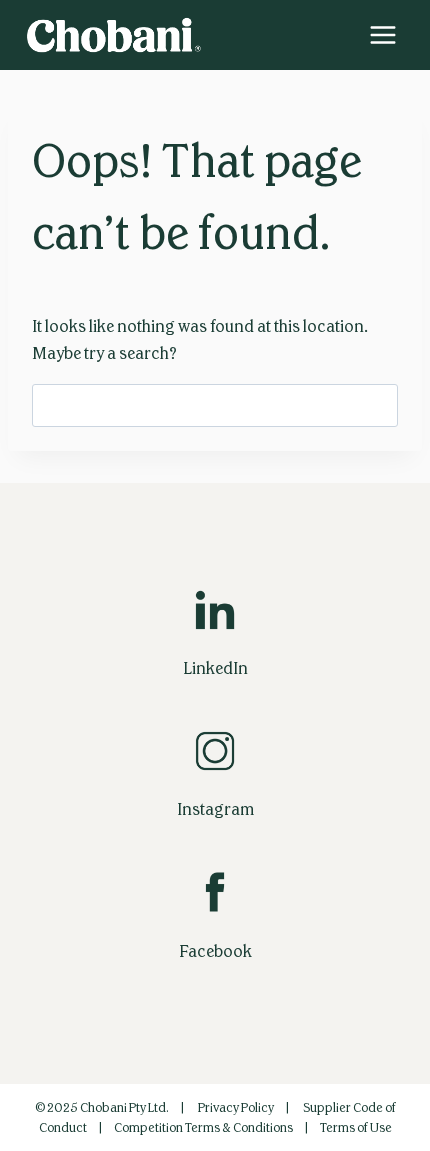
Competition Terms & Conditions (203, 1128)
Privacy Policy (236, 1108)
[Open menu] (382, 34)
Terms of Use (356, 1128)
